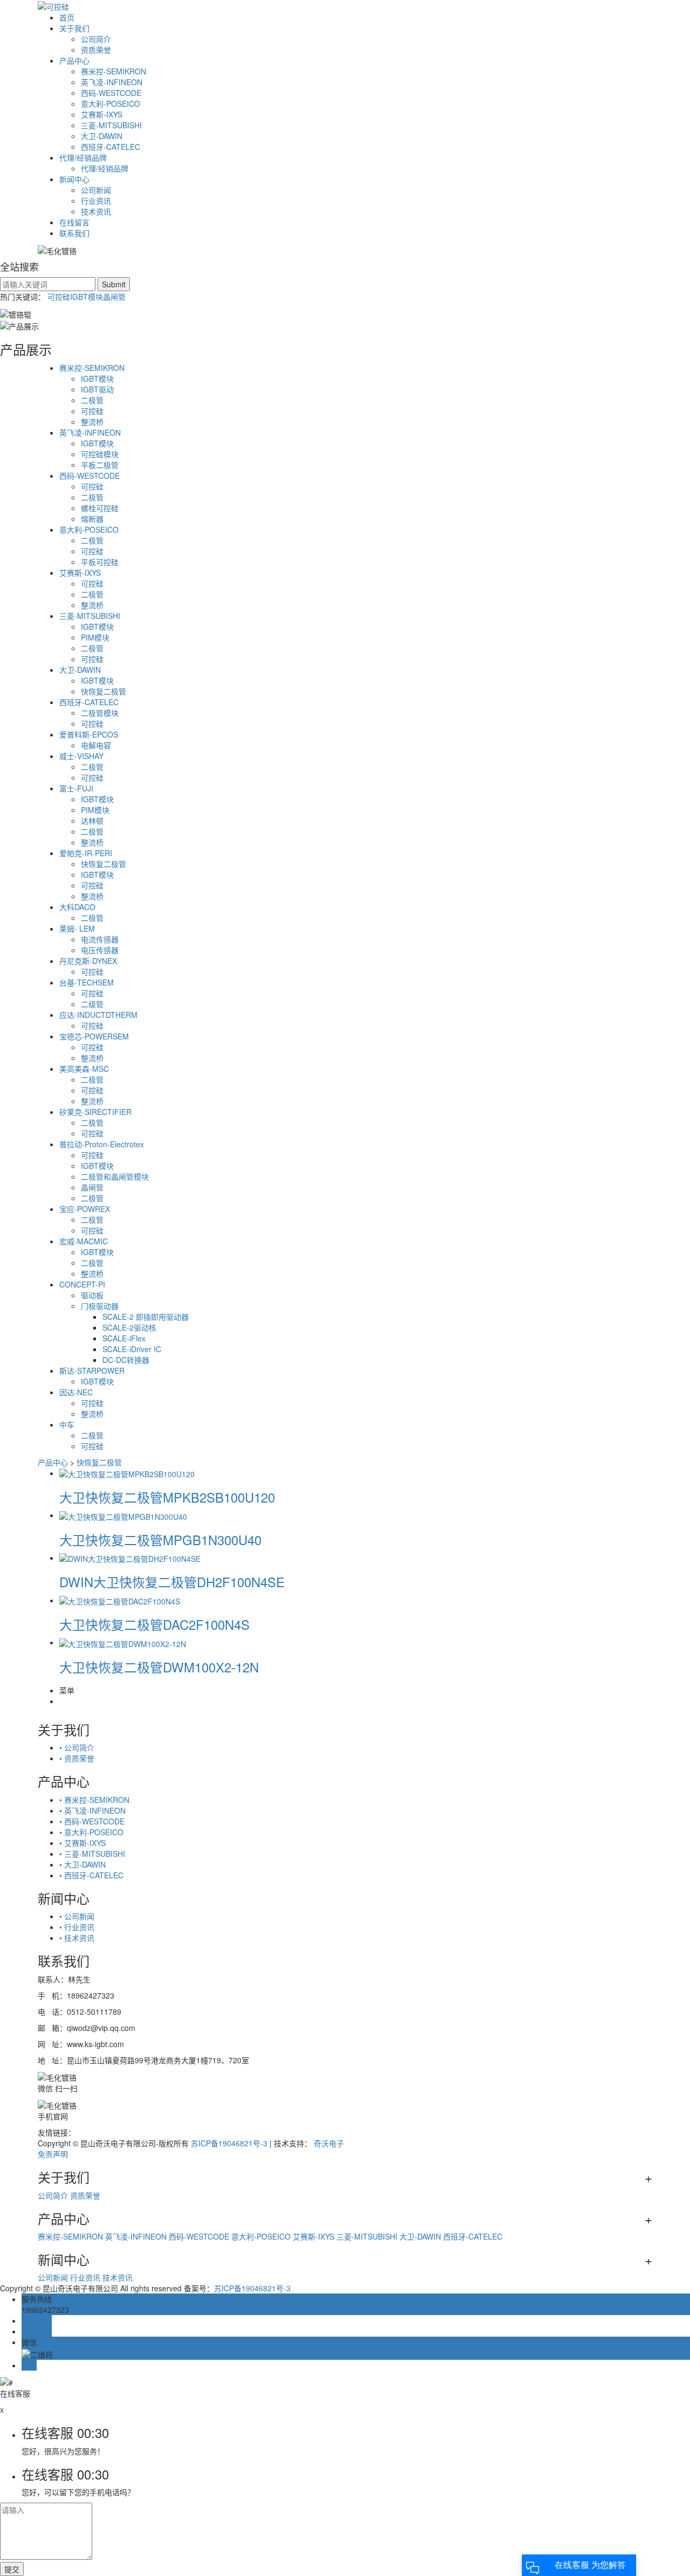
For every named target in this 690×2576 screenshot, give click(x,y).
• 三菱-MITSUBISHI (92, 1854)
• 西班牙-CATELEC (91, 1875)
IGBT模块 (87, 297)
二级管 (92, 1004)
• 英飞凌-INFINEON (92, 1810)
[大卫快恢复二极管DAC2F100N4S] (120, 1600)
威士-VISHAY (81, 756)
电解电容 (96, 745)
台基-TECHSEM (87, 982)
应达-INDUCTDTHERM (98, 1015)
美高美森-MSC (84, 1069)
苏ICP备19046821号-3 (229, 2143)
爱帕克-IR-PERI (86, 853)
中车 (67, 1424)
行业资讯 (96, 201)
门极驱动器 (100, 1306)
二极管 (92, 400)
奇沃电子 (329, 2143)
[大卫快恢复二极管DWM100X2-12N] (123, 1642)
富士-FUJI (76, 788)
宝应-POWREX (85, 1209)
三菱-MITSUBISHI (111, 125)
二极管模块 (100, 713)
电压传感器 (100, 950)
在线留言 (74, 222)
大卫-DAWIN (102, 136)
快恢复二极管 (103, 691)
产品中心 (74, 60)
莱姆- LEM (77, 928)
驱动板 (92, 1295)
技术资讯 (96, 211)
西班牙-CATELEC (111, 147)
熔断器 (92, 519)
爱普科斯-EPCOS (89, 734)
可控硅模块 (100, 454)
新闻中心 (74, 179)
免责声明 (53, 2154)
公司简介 (96, 39)
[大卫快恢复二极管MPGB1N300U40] (123, 1515)
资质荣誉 (96, 50)
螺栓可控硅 (100, 508)
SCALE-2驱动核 (129, 1327)
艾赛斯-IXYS (102, 114)
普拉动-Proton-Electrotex (102, 1144)
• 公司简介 (77, 1747)
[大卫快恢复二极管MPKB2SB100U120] (127, 1473)
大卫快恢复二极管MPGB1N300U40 (160, 1540)
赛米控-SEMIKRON (113, 71)
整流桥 (92, 422)
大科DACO (77, 907)
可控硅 (59, 297)
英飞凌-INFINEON (112, 82)
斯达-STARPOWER (92, 1370)
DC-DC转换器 (126, 1360)
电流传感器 (100, 939)
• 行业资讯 (77, 1927)
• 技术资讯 (77, 1938)
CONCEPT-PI (82, 1284)
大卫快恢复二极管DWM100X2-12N (159, 1667)
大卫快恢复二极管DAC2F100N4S (154, 1624)
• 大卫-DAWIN (82, 1864)
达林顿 (92, 821)
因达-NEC (76, 1392)
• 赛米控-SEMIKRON (94, 1800)
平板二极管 (100, 465)
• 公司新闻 (77, 1916)
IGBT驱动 (97, 389)
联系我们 (74, 233)
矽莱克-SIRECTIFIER (95, 1112)
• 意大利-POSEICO (91, 1832)
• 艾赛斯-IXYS (82, 1843)
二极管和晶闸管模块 (115, 1176)
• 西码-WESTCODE (92, 1821)
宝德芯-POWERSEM (94, 1036)
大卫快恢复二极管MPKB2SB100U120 (167, 1497)
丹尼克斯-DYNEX (88, 961)
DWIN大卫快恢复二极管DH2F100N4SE (172, 1582)
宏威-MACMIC (84, 1241)
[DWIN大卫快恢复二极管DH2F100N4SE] (130, 1558)
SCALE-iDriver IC (132, 1349)
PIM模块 (95, 637)
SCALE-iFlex (124, 1338)
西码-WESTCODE (111, 93)
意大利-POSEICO (111, 104)
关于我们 (74, 28)
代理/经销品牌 (83, 157)
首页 (67, 17)
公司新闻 (96, 190)
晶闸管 (114, 297)
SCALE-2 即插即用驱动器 (146, 1317)
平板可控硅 (100, 562)
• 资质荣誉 (77, 1758)
